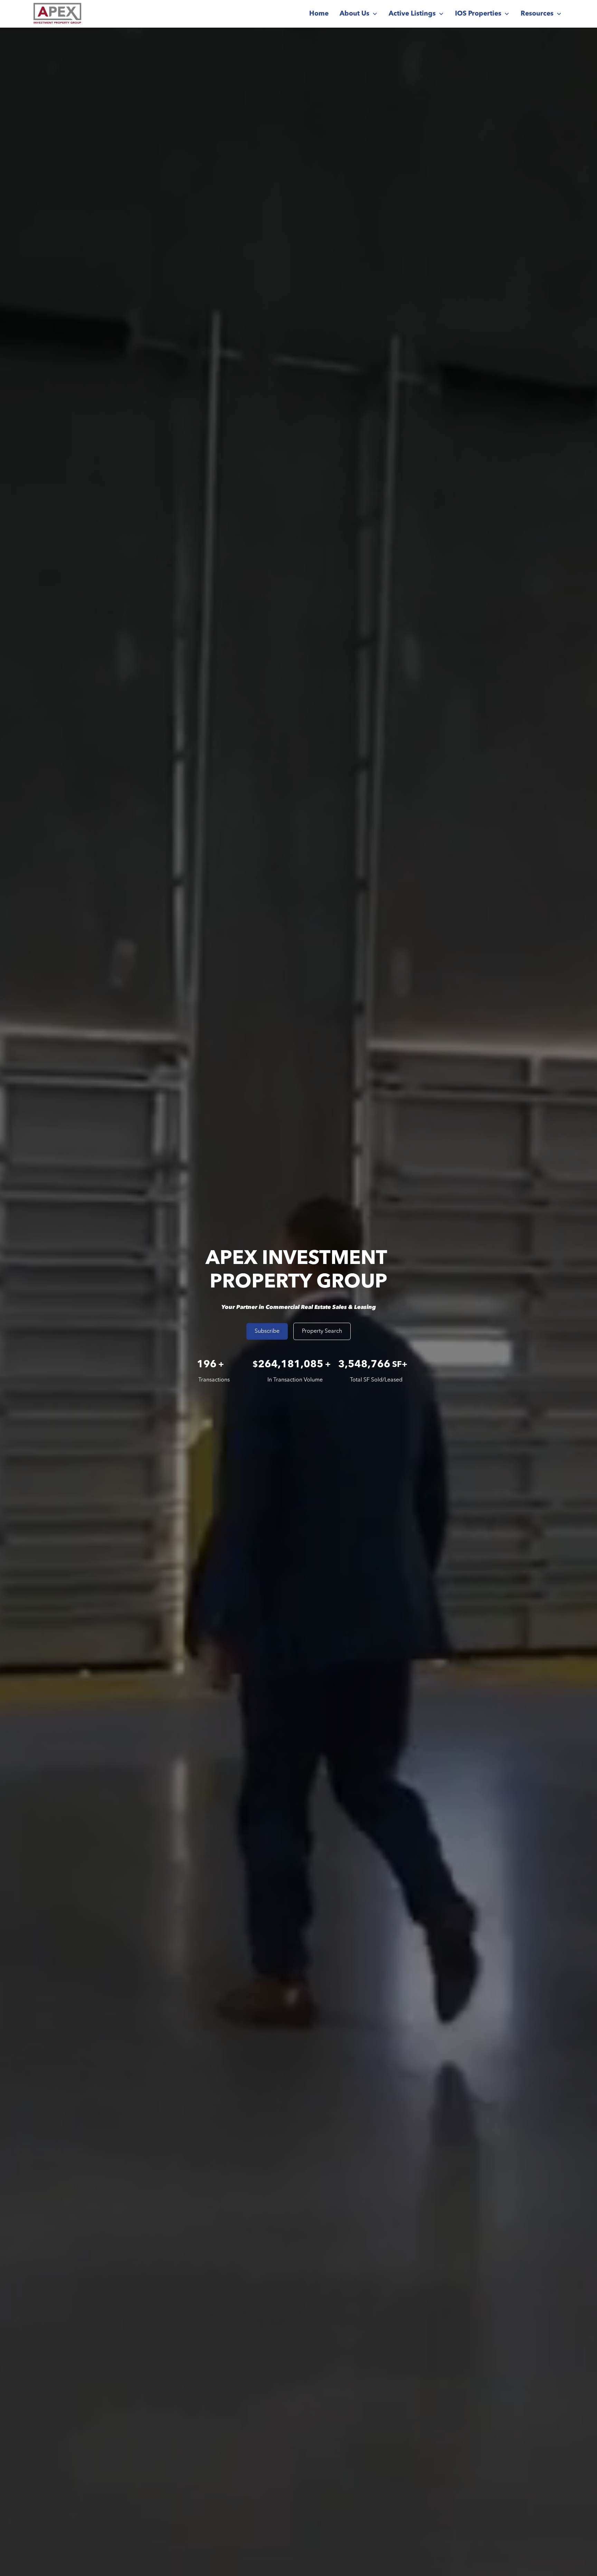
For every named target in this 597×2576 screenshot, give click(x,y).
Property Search (322, 1331)
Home (319, 14)
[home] (57, 14)
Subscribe (267, 1331)
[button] (359, 14)
